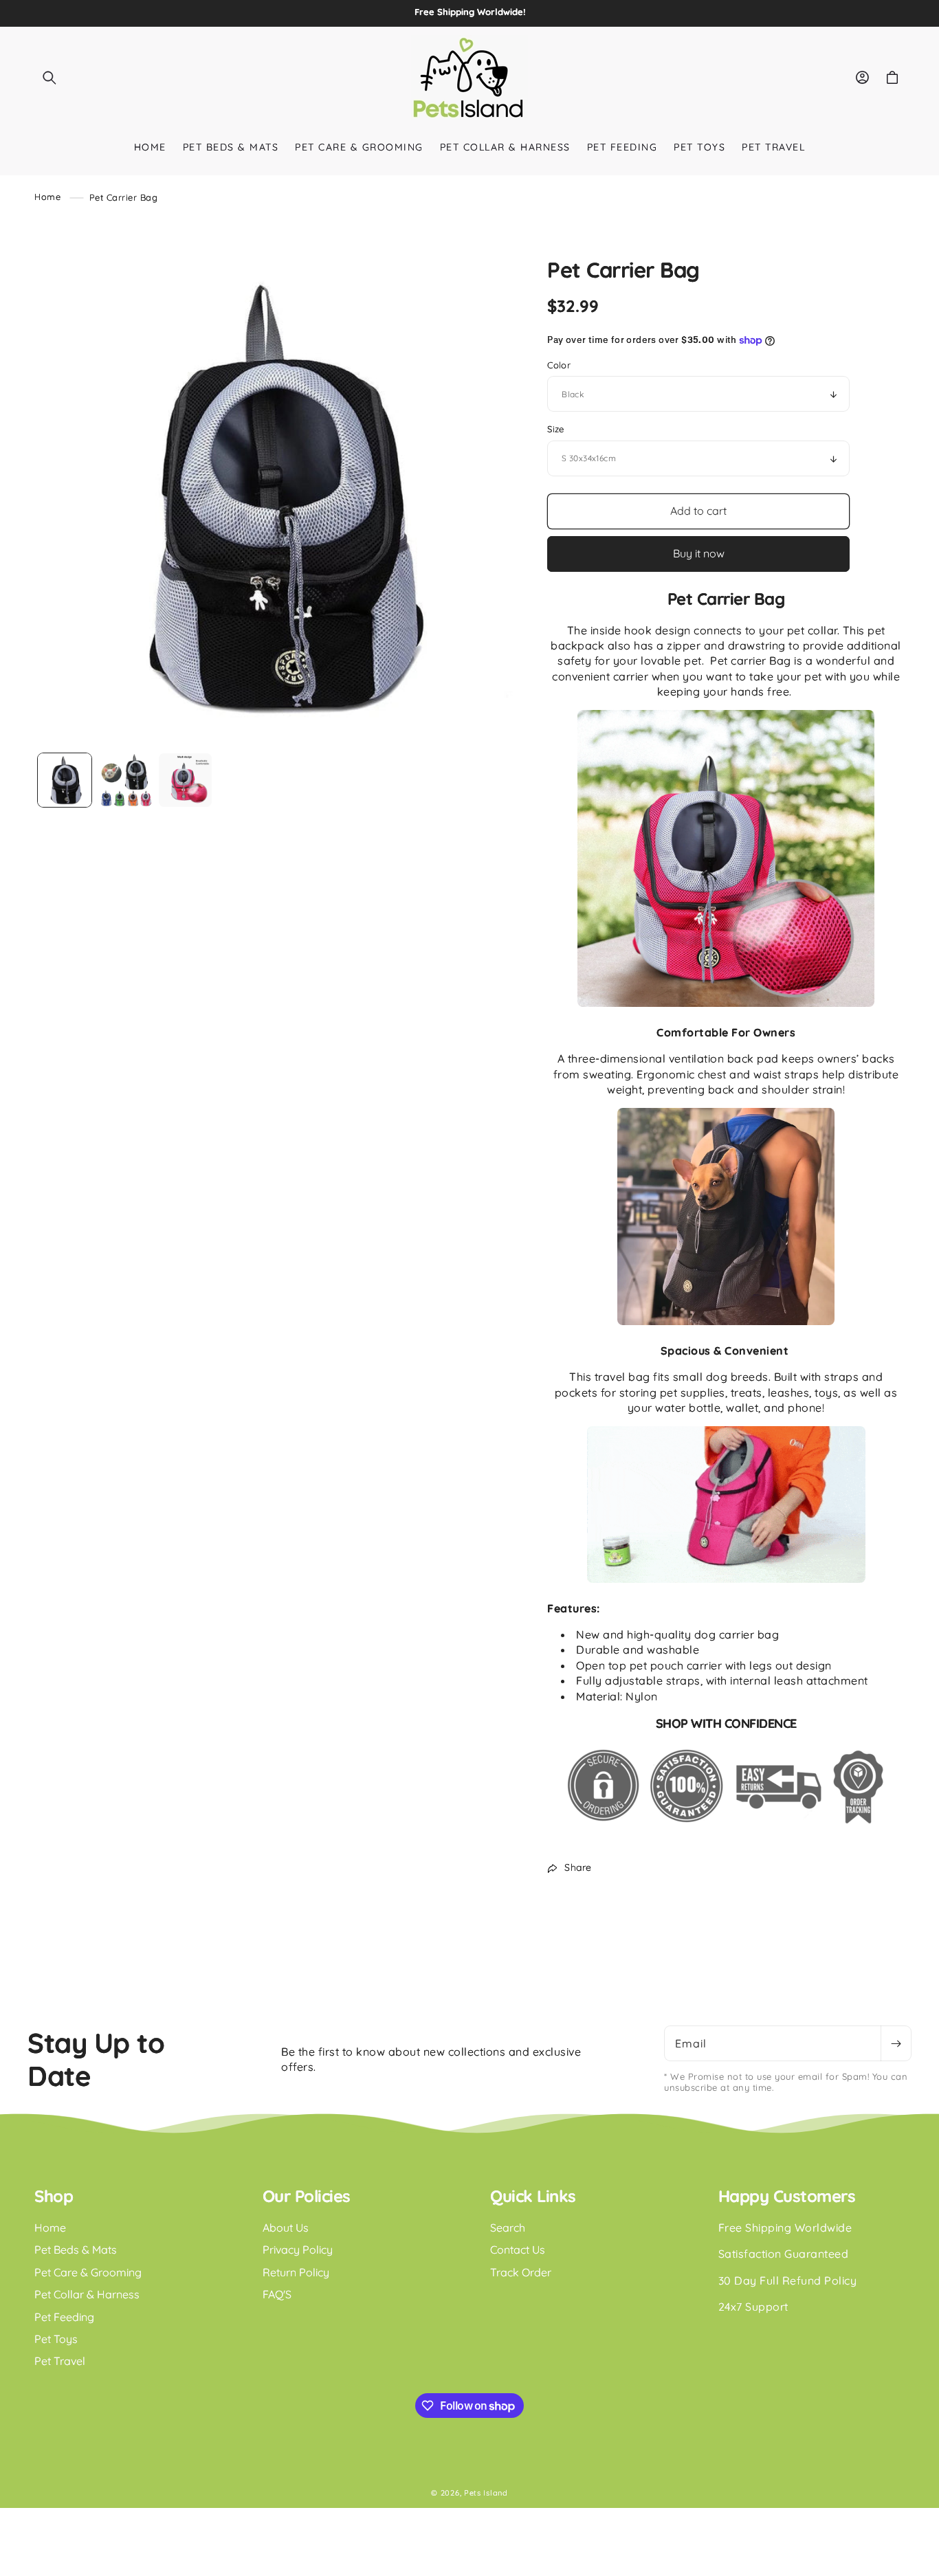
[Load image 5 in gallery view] (125, 780)
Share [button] (578, 1867)
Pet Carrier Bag (124, 197)
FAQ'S (277, 2294)
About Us (286, 2228)
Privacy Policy (298, 2250)
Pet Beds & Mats (76, 2250)
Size (556, 429)
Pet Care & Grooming (88, 2272)
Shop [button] (54, 2196)
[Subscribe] (896, 2043)
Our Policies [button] (307, 2196)
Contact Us (518, 2250)
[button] (49, 78)
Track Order (521, 2272)
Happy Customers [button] (787, 2196)
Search (508, 2228)
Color (559, 365)
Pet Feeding (64, 2317)
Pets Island (486, 2493)
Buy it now (699, 553)
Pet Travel (60, 2361)
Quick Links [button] (533, 2196)
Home (47, 197)
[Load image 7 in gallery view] (186, 780)
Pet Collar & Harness (87, 2294)
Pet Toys (56, 2339)
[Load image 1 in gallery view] (65, 780)
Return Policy (296, 2272)
